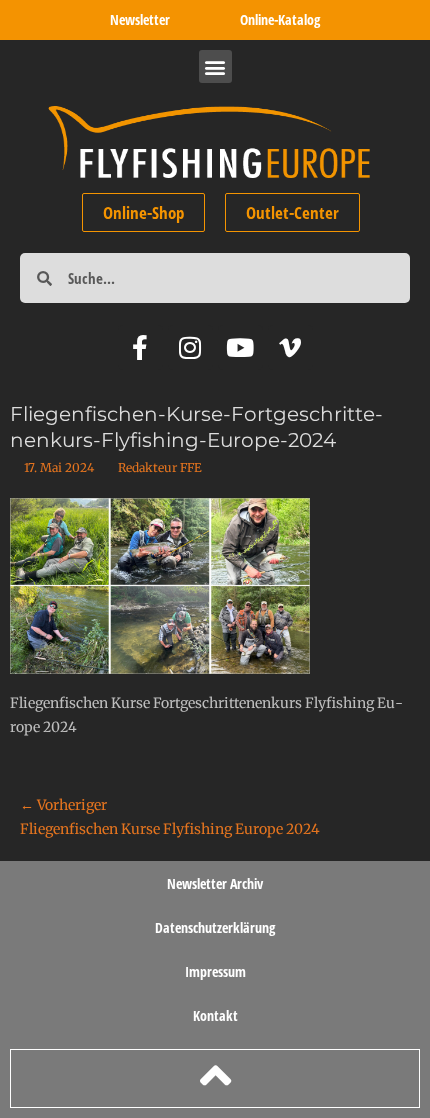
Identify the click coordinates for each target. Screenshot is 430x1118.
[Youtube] (240, 347)
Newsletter (140, 19)
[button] (215, 66)
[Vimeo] (290, 347)
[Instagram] (190, 347)
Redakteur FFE (160, 467)
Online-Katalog (280, 19)
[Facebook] (140, 347)
